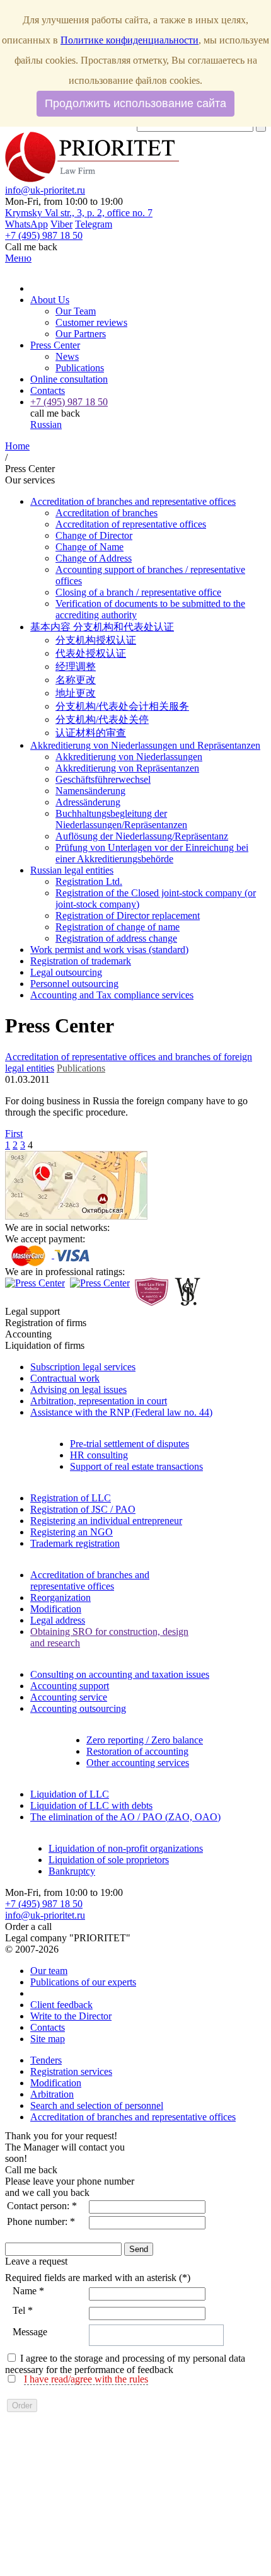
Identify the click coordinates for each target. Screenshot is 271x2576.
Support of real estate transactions (136, 1466)
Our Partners (81, 334)
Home (17, 446)
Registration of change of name (118, 927)
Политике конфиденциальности (130, 40)
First (14, 1134)
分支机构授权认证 (96, 640)
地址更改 (76, 693)
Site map (48, 2039)
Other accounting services (138, 1763)
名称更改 (76, 680)
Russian (46, 425)
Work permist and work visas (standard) (109, 950)
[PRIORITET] (92, 179)
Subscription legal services (83, 1367)
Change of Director (94, 535)
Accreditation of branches (107, 513)
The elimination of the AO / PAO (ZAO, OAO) (125, 1817)
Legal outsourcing (66, 972)
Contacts (48, 390)
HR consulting (99, 1455)
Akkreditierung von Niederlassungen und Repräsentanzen (145, 745)
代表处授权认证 (91, 653)
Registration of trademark (81, 961)
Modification (56, 1609)
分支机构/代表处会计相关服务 (122, 706)
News (67, 356)
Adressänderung (88, 802)
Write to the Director (71, 2016)
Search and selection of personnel (97, 2105)
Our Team (76, 311)
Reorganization (61, 1597)
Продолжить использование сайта (135, 103)
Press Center (55, 345)
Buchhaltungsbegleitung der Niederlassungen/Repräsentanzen (121, 819)
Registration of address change (116, 938)
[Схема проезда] (76, 1216)
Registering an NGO (72, 1532)
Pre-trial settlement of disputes (130, 1444)
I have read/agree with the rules (86, 2379)
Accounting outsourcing (78, 1708)
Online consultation (69, 379)
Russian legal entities (72, 870)
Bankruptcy (72, 1871)
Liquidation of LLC (70, 1794)
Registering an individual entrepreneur (106, 1521)
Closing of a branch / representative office (138, 592)
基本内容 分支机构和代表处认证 (102, 627)
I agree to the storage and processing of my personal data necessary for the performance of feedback (125, 2364)
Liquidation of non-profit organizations (126, 1848)
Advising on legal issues (78, 1389)
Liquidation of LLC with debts (91, 1805)
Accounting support (70, 1686)
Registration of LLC (71, 1498)
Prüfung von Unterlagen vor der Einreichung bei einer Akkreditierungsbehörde (152, 853)
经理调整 (76, 667)
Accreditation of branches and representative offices (133, 501)
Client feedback (61, 2005)
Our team (49, 1971)
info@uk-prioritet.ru (45, 190)
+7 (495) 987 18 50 (44, 1904)
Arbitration (52, 2094)
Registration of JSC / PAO (83, 1509)
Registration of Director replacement (128, 915)
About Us (50, 300)
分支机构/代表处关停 (102, 719)
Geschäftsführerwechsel (103, 779)
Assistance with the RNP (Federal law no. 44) (121, 1412)
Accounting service (69, 1697)
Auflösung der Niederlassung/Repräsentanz (142, 836)
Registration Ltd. (89, 881)
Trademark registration (75, 1543)
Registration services (71, 2071)
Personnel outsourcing (74, 984)
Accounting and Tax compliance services (112, 995)
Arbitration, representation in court (99, 1401)
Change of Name (89, 547)
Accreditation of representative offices (131, 524)
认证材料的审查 (91, 733)
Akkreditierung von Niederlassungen (129, 757)
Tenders (46, 2060)
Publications (80, 368)
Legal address (58, 1620)
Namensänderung (90, 791)
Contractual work (65, 1378)
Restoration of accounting (137, 1751)
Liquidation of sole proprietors (109, 1860)
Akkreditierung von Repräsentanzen (127, 768)
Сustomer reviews (91, 322)
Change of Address (94, 558)
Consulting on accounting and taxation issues (120, 1674)
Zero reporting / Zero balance (145, 1740)
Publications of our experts (83, 1982)
